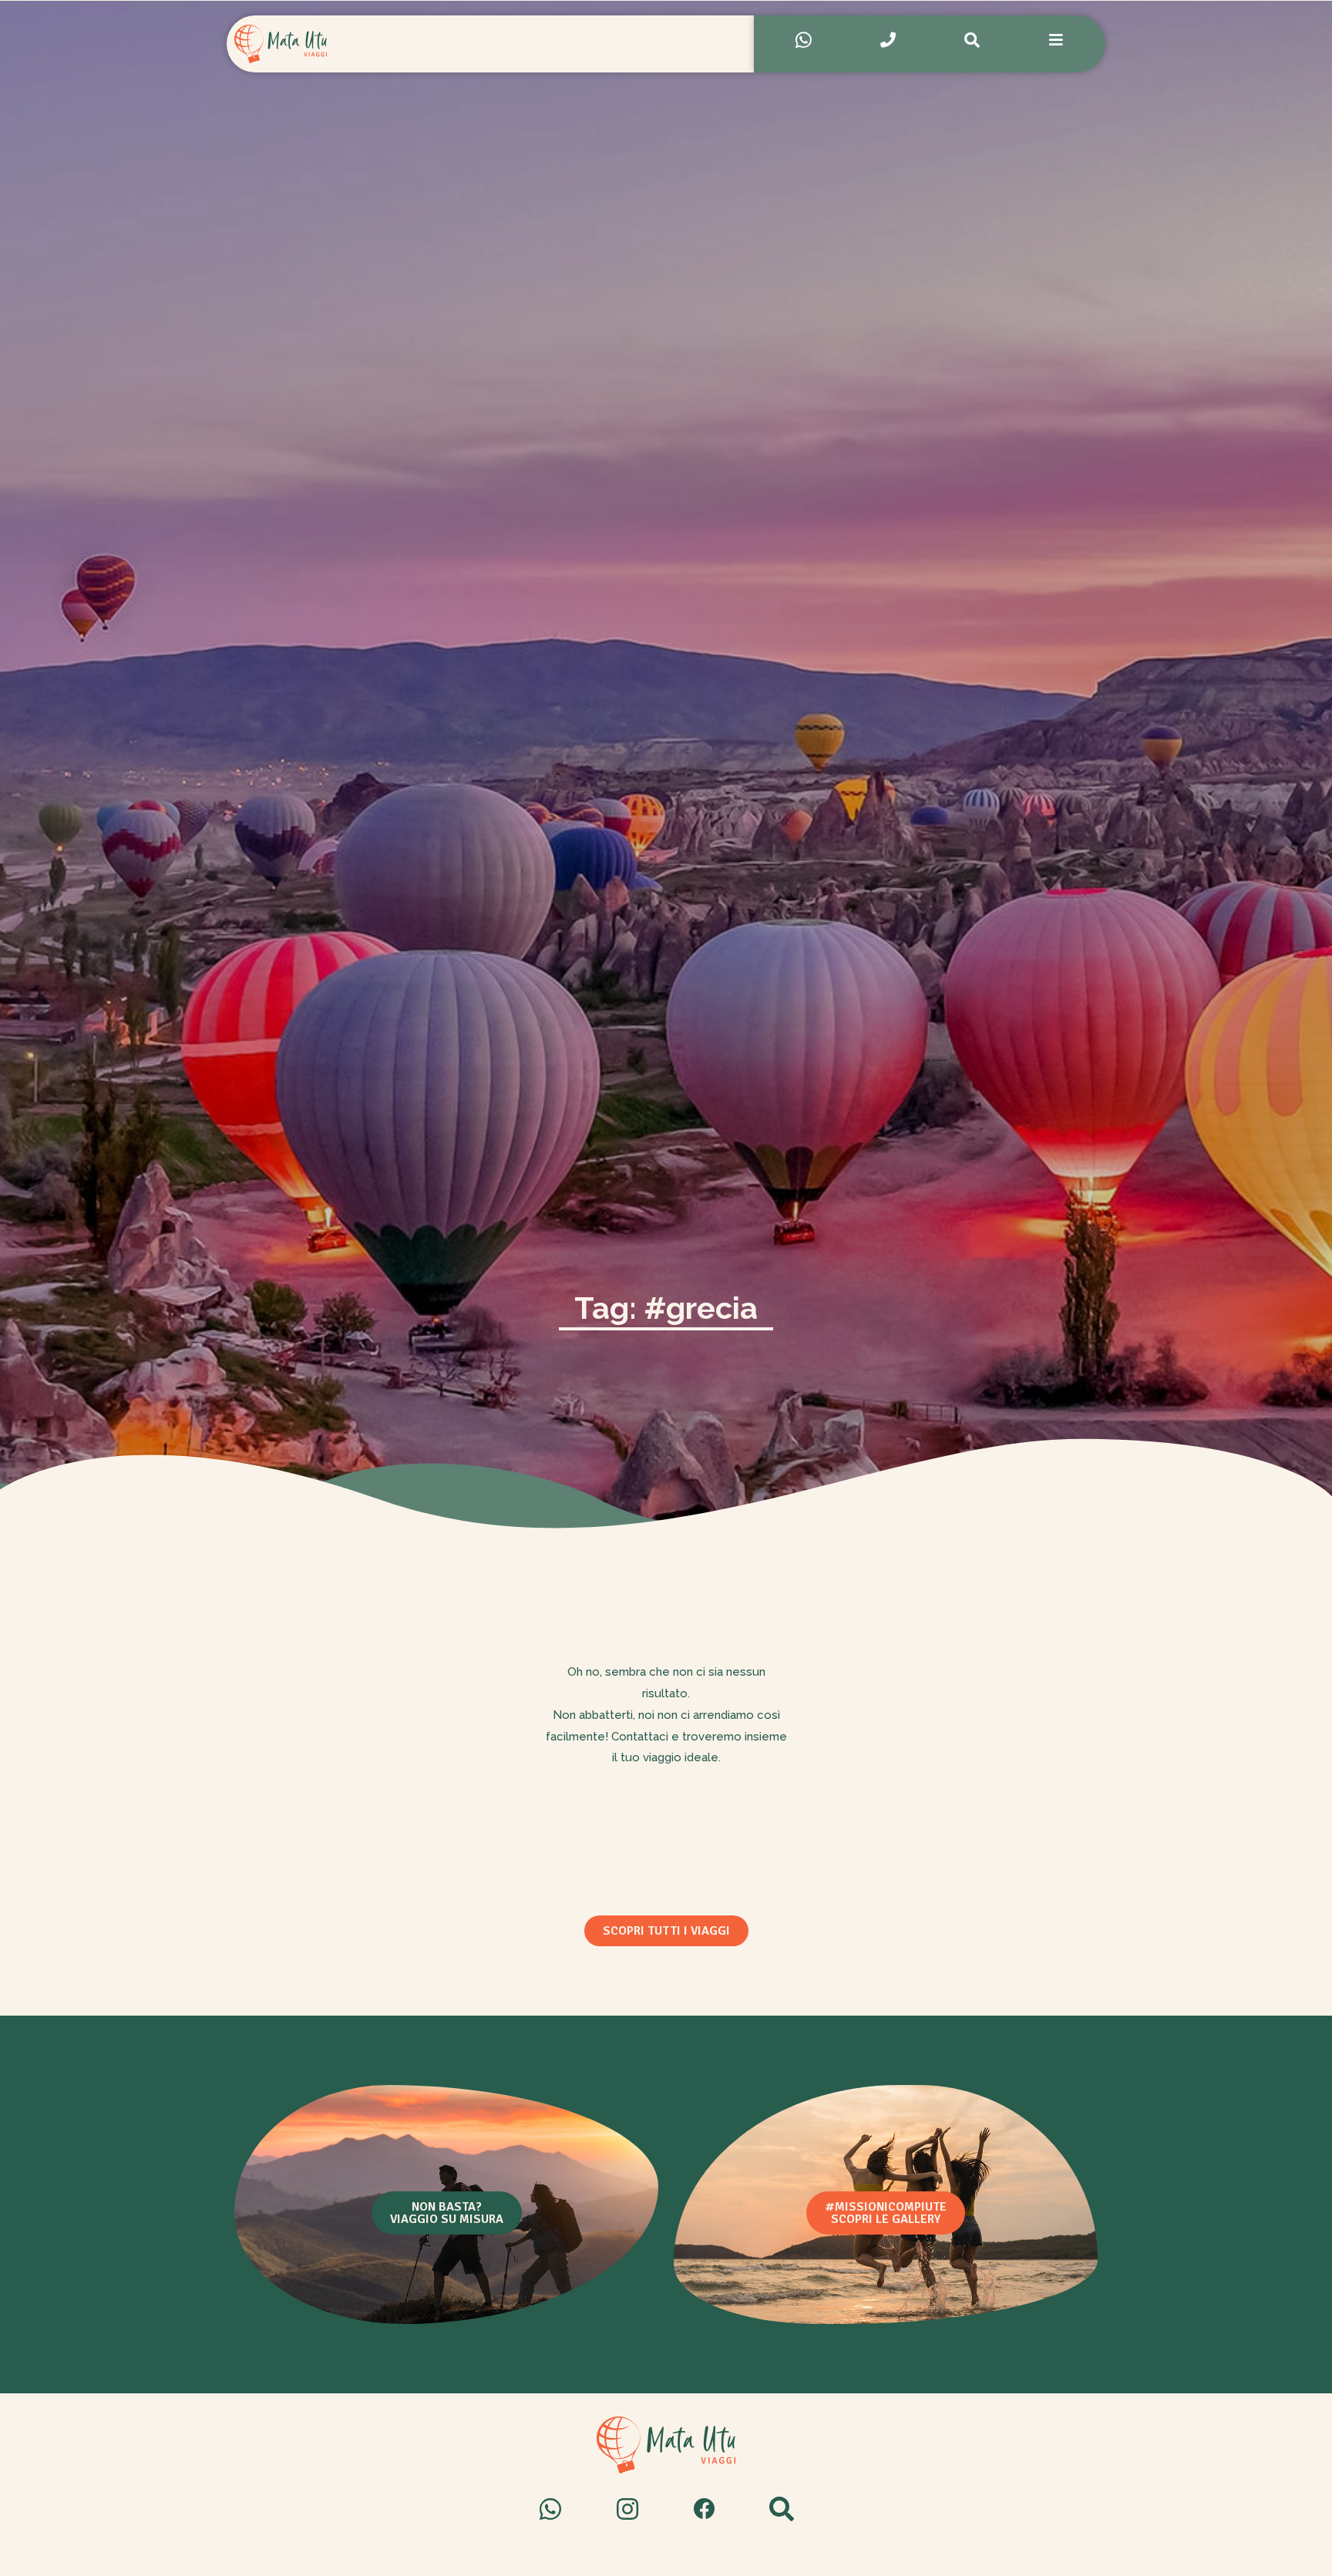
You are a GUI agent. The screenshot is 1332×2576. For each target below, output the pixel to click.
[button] (666, 1931)
